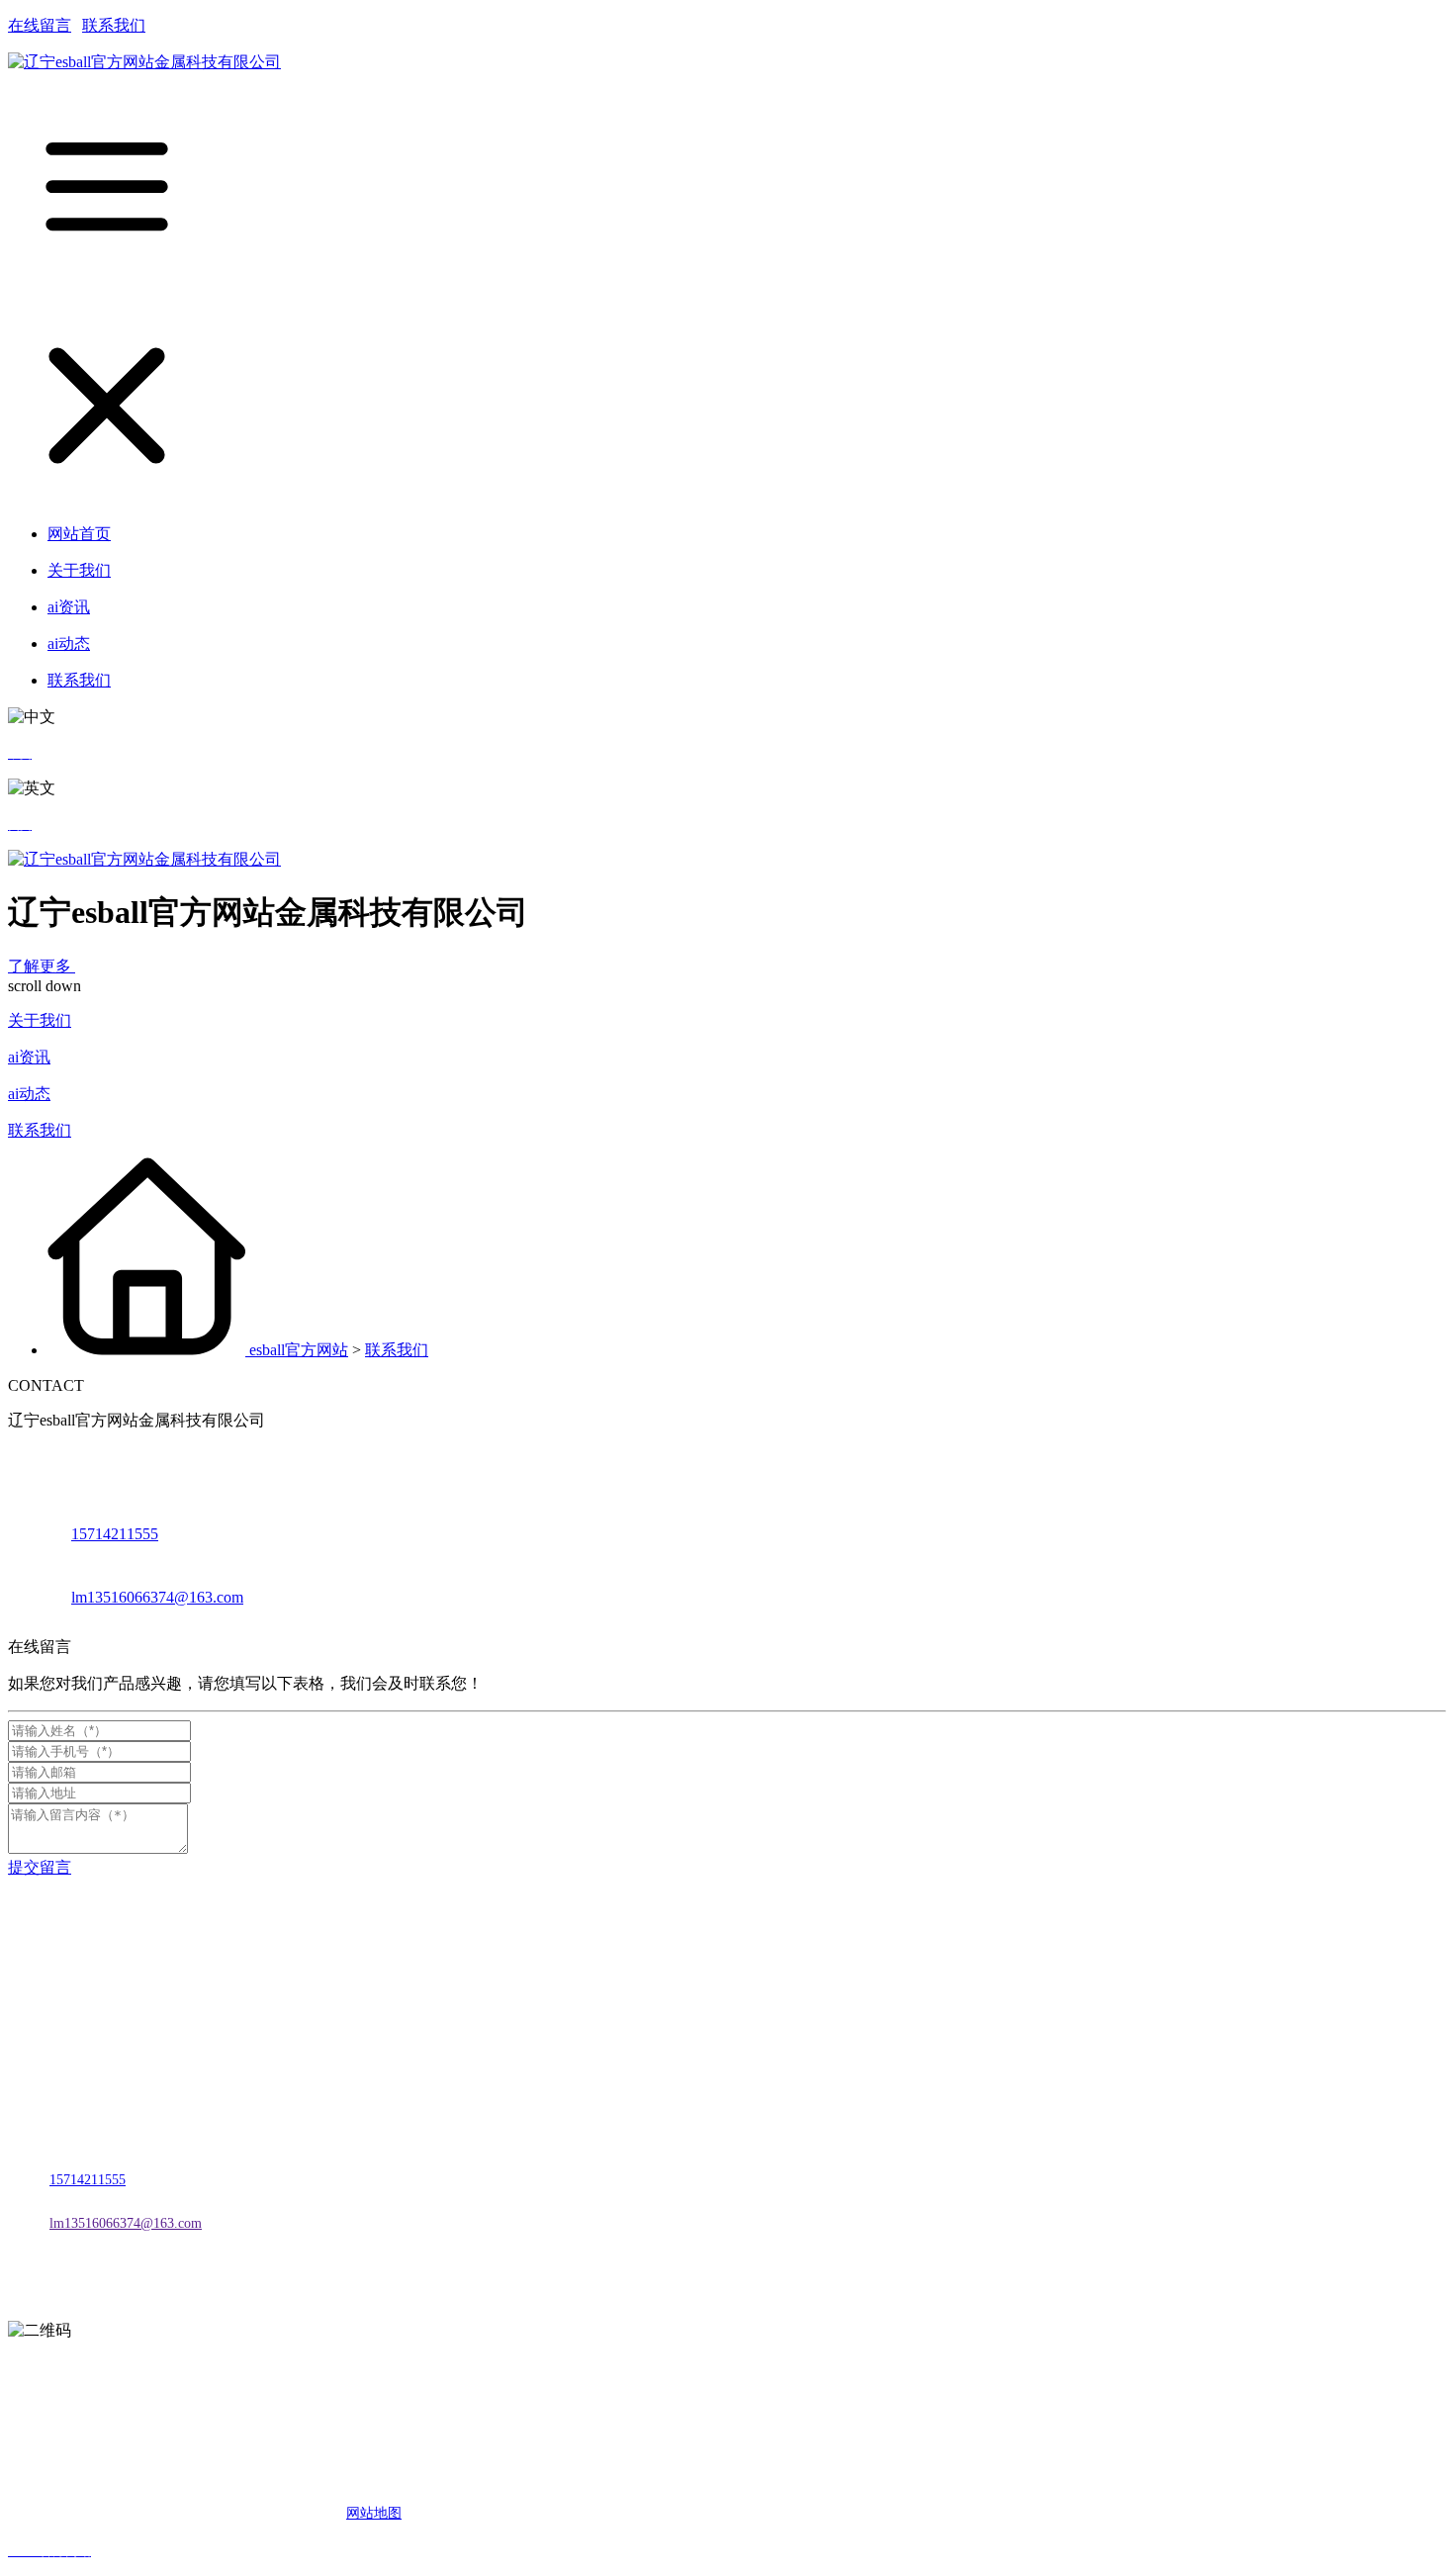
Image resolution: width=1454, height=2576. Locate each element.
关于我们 (40, 1020)
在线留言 (40, 25)
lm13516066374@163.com (157, 1597)
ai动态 (29, 1094)
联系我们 (114, 25)
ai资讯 (29, 1057)
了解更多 (42, 966)
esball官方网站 (299, 1350)
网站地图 (374, 2513)
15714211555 (115, 1534)
